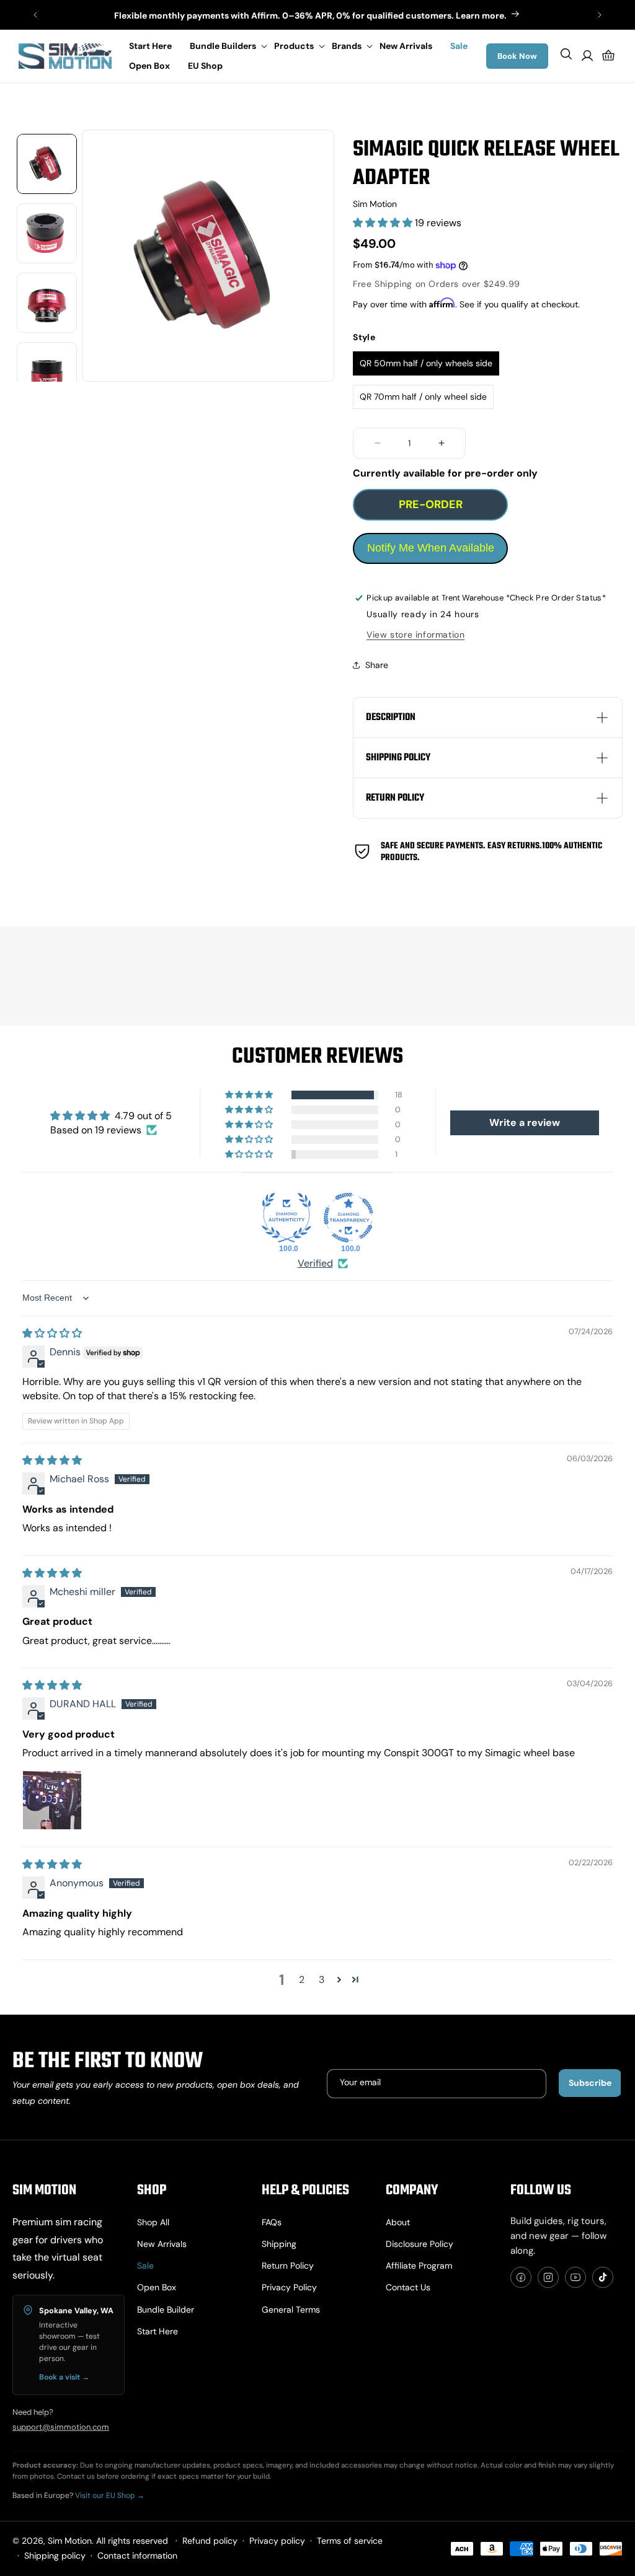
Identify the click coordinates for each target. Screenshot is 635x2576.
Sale (145, 2266)
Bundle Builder (166, 2310)
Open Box (157, 2287)
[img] (52, 1333)
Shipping (279, 2244)
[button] (226, 46)
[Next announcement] (600, 15)
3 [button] (322, 1980)
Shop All (153, 2222)
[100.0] (286, 1218)
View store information (415, 635)
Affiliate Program (419, 2266)
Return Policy (288, 2266)
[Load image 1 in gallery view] (47, 164)
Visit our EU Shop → (110, 2495)
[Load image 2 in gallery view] (47, 233)
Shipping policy (55, 2556)
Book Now (517, 56)
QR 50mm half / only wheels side (426, 363)
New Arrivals (162, 2244)
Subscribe (590, 2083)
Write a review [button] (525, 1123)
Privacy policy (289, 2287)
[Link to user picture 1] (52, 1800)
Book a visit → (64, 2377)
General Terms (291, 2310)
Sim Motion (70, 2541)
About (398, 2222)
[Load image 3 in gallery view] (47, 303)
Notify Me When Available (431, 548)
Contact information (137, 2556)
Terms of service (350, 2541)
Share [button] (377, 665)
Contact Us (408, 2287)
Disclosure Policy (420, 2244)
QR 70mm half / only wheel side (423, 397)
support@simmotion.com (61, 2427)
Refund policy (210, 2541)
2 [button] (302, 1980)
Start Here (158, 2331)
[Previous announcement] (35, 15)
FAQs (272, 2222)
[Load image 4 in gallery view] (47, 372)
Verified (315, 1263)
